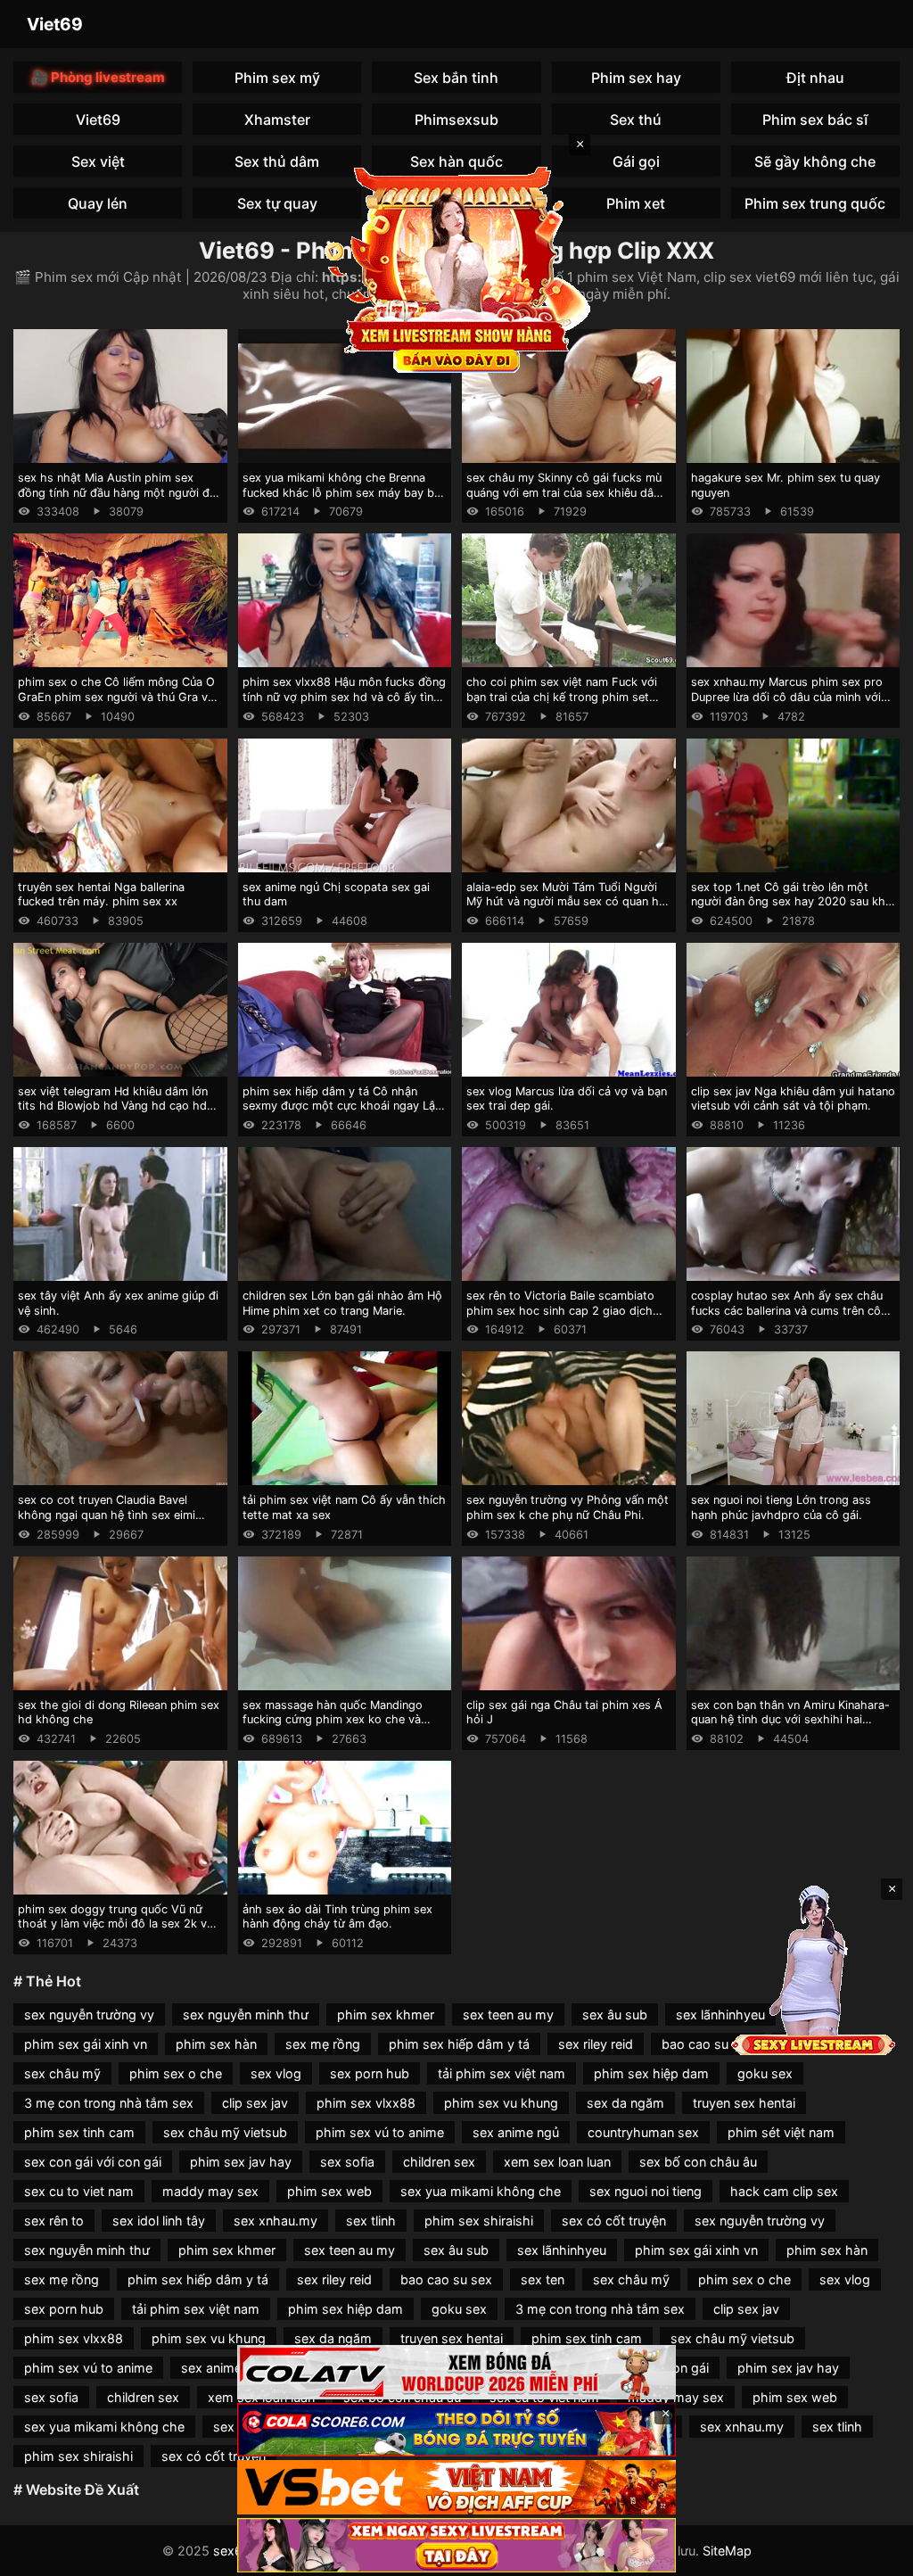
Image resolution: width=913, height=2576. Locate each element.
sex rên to (54, 2221)
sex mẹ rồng (323, 2044)
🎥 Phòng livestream (98, 77)
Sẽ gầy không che (815, 161)
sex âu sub (615, 2015)
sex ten (543, 2279)
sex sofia (347, 2162)
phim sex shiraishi (479, 2221)
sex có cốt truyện (614, 2221)
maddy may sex (210, 2191)
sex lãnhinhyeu (720, 2015)
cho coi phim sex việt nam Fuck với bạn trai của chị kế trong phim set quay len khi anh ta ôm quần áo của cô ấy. (562, 704)
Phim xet (636, 203)
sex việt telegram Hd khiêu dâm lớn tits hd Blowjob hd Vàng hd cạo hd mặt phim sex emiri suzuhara (113, 1106)
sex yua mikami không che (481, 2191)
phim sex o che (176, 2073)
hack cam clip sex (784, 2191)
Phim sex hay (636, 78)
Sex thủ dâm (277, 161)
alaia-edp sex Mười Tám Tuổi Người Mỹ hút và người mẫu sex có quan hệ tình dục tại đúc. (566, 902)
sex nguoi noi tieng (646, 2191)
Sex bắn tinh (456, 78)
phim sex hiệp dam (651, 2073)
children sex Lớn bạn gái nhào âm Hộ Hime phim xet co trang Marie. (342, 1303)
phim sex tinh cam (79, 2132)
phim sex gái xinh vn (86, 2044)
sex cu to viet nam (79, 2191)
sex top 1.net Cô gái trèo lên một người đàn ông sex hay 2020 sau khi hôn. (790, 902)
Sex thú (636, 120)
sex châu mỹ (62, 2073)
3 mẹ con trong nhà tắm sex (109, 2103)
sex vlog (276, 2073)
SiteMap (727, 2551)
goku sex (765, 2073)
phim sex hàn (216, 2044)
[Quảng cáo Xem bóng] (456, 2372)
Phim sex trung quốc (815, 203)
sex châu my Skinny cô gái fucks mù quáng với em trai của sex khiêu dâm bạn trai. (565, 492)
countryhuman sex (643, 2132)
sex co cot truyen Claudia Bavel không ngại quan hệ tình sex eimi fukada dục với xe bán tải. (107, 1515)
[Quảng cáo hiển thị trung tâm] (456, 268)
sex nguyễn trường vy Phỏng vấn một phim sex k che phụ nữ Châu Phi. (568, 1507)
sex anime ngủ (516, 2132)
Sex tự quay (277, 203)
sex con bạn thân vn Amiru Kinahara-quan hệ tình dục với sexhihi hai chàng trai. (790, 1720)
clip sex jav (255, 2103)
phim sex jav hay (241, 2162)
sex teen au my (508, 2015)
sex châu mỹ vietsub (225, 2132)
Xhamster (277, 120)
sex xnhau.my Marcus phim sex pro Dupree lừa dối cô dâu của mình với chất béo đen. (787, 697)
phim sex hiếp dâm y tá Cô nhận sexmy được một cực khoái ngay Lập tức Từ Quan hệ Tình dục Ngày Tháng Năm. (344, 1114)
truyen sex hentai (744, 2103)
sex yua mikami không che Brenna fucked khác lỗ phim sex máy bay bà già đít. (341, 492)
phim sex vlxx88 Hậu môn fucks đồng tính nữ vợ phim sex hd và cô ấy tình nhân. (344, 697)
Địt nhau (815, 78)
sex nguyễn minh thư (246, 2015)
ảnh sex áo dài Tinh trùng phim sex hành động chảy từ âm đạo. (337, 1917)
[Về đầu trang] (874, 2555)
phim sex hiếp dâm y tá (459, 2044)
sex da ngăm (625, 2103)
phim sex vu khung (501, 2103)
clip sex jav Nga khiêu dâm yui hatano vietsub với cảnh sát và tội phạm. (793, 1099)
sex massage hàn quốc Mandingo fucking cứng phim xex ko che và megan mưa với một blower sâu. (333, 1720)
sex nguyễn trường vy (89, 2015)
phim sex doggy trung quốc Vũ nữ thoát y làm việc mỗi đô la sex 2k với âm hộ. (117, 1924)
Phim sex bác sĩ (815, 120)
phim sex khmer (386, 2015)
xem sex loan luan (557, 2162)
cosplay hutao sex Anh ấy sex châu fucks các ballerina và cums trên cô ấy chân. (787, 1310)
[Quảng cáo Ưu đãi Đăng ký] (456, 2430)
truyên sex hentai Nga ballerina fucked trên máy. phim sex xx (101, 895)
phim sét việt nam (781, 2132)
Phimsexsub (456, 120)
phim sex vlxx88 (366, 2103)
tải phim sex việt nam (502, 2073)
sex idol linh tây (159, 2221)
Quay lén (98, 203)
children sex (439, 2162)
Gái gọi (636, 161)
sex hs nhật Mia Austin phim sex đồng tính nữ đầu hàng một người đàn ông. (120, 492)
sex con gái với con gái (93, 2162)
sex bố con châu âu (698, 2162)
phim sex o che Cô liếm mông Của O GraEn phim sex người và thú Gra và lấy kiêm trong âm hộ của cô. (116, 697)
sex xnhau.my (276, 2221)
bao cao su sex (707, 2044)
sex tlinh (371, 2221)
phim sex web (329, 2191)
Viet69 (55, 24)
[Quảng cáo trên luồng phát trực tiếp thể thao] (456, 2545)
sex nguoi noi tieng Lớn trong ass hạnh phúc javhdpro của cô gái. (781, 1507)
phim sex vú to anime (380, 2132)
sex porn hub (370, 2073)
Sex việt (98, 161)
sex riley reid (596, 2044)
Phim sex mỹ (277, 78)
